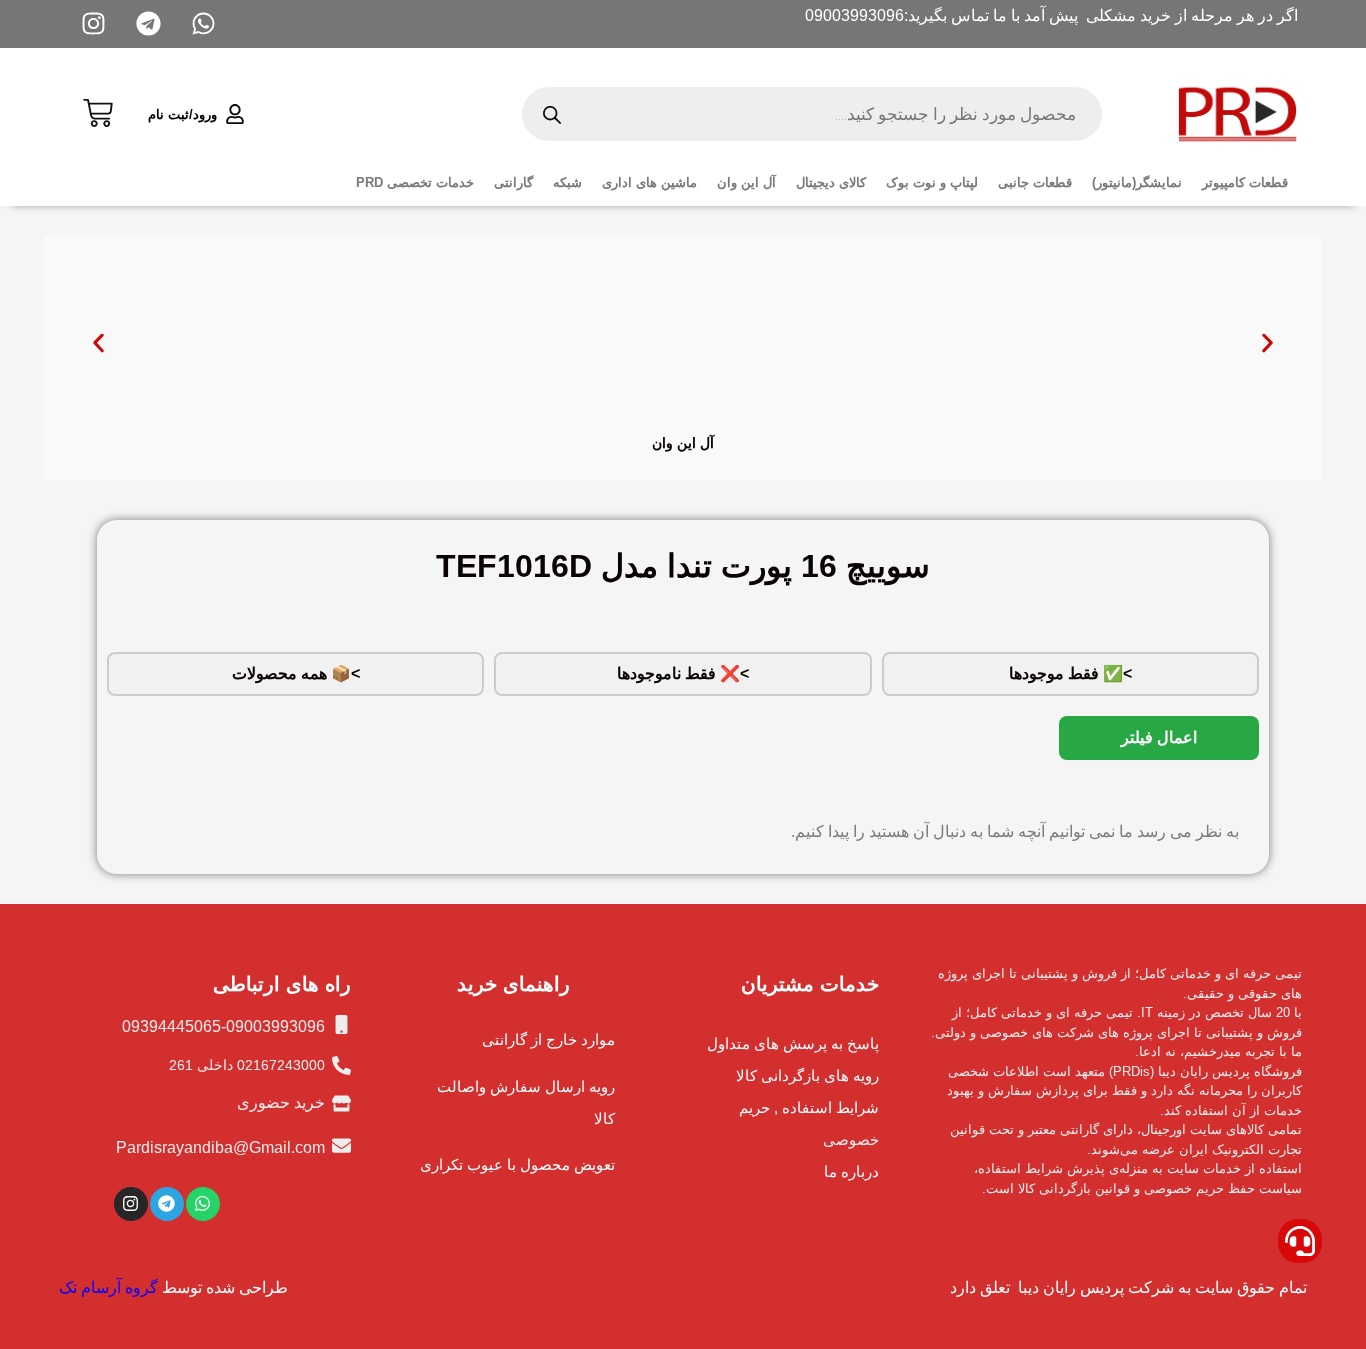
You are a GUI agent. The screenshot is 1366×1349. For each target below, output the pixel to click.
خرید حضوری (281, 1102)
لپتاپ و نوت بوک (932, 182)
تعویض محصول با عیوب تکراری (517, 1164)
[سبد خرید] (98, 110)
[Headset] (1300, 1241)
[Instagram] (131, 1204)
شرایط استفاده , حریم (809, 1107)
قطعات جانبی (1035, 182)
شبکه (567, 182)
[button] (98, 343)
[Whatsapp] (203, 1204)
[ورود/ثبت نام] (235, 114)
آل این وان (746, 182)
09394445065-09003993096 (223, 1026)
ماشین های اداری (649, 182)
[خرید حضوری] (341, 1103)
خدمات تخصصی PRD (415, 182)
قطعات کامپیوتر (1245, 182)
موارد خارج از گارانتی (548, 1039)
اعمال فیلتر (1159, 737)
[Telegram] (167, 1204)
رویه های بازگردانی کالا (807, 1075)
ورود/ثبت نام (182, 114)
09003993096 (854, 15)
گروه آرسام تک (108, 1287)
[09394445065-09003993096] (341, 1024)
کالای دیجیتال (831, 182)
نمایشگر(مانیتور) (1137, 182)
